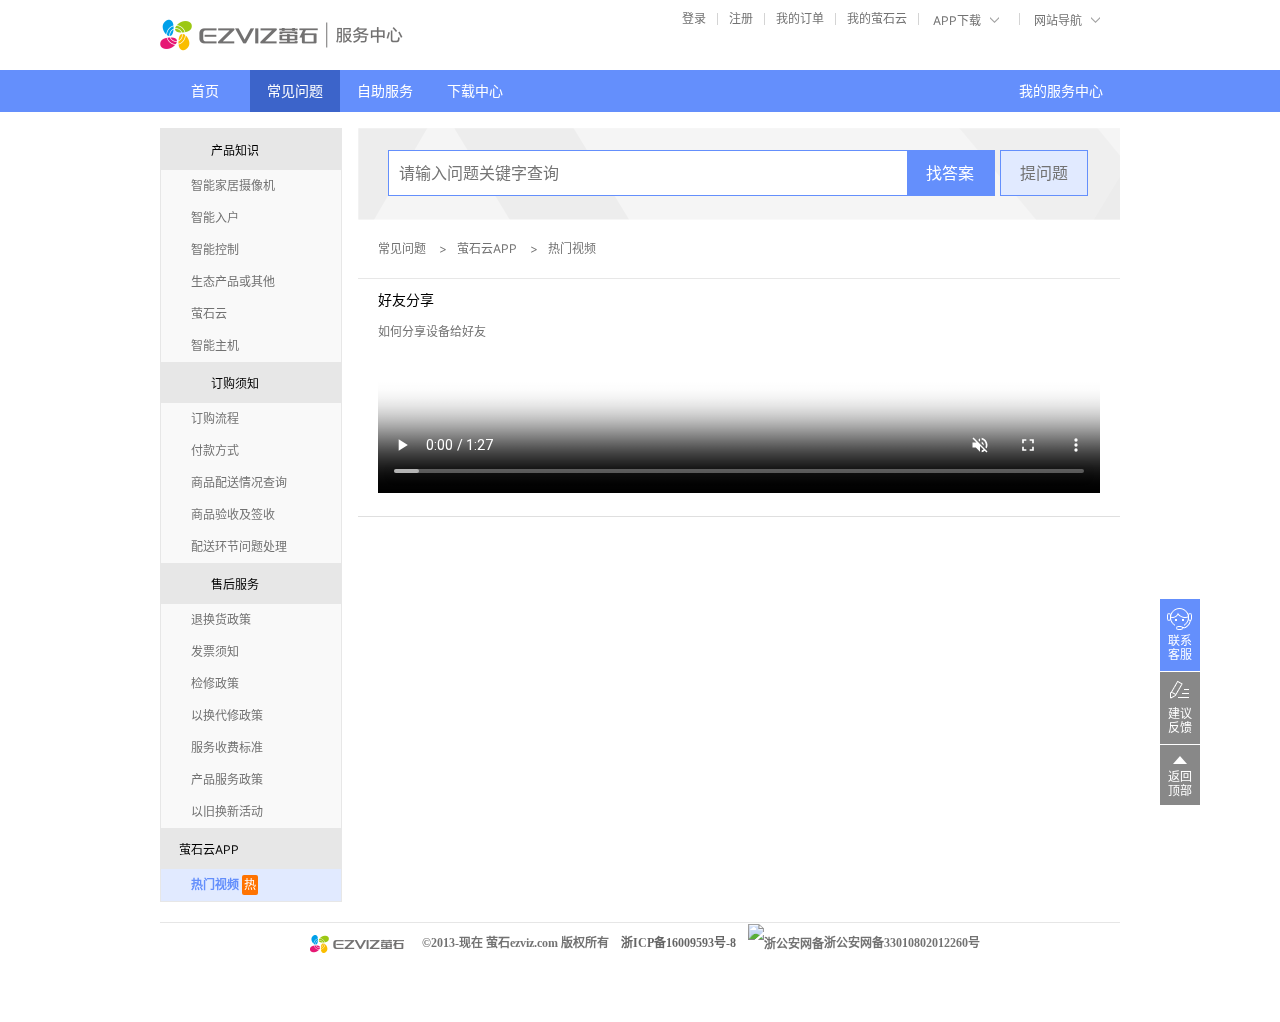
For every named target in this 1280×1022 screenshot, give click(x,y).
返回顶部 (1180, 784)
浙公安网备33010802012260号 (902, 943)
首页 (205, 90)
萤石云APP (487, 248)
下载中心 (475, 90)
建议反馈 (1180, 721)
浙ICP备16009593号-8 (678, 943)
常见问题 (295, 90)
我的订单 (800, 18)
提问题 (1044, 173)
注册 (741, 18)
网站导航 (1058, 20)
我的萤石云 (877, 18)
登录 (694, 18)
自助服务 (385, 90)
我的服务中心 (1061, 90)
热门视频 (572, 248)
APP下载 (957, 20)
